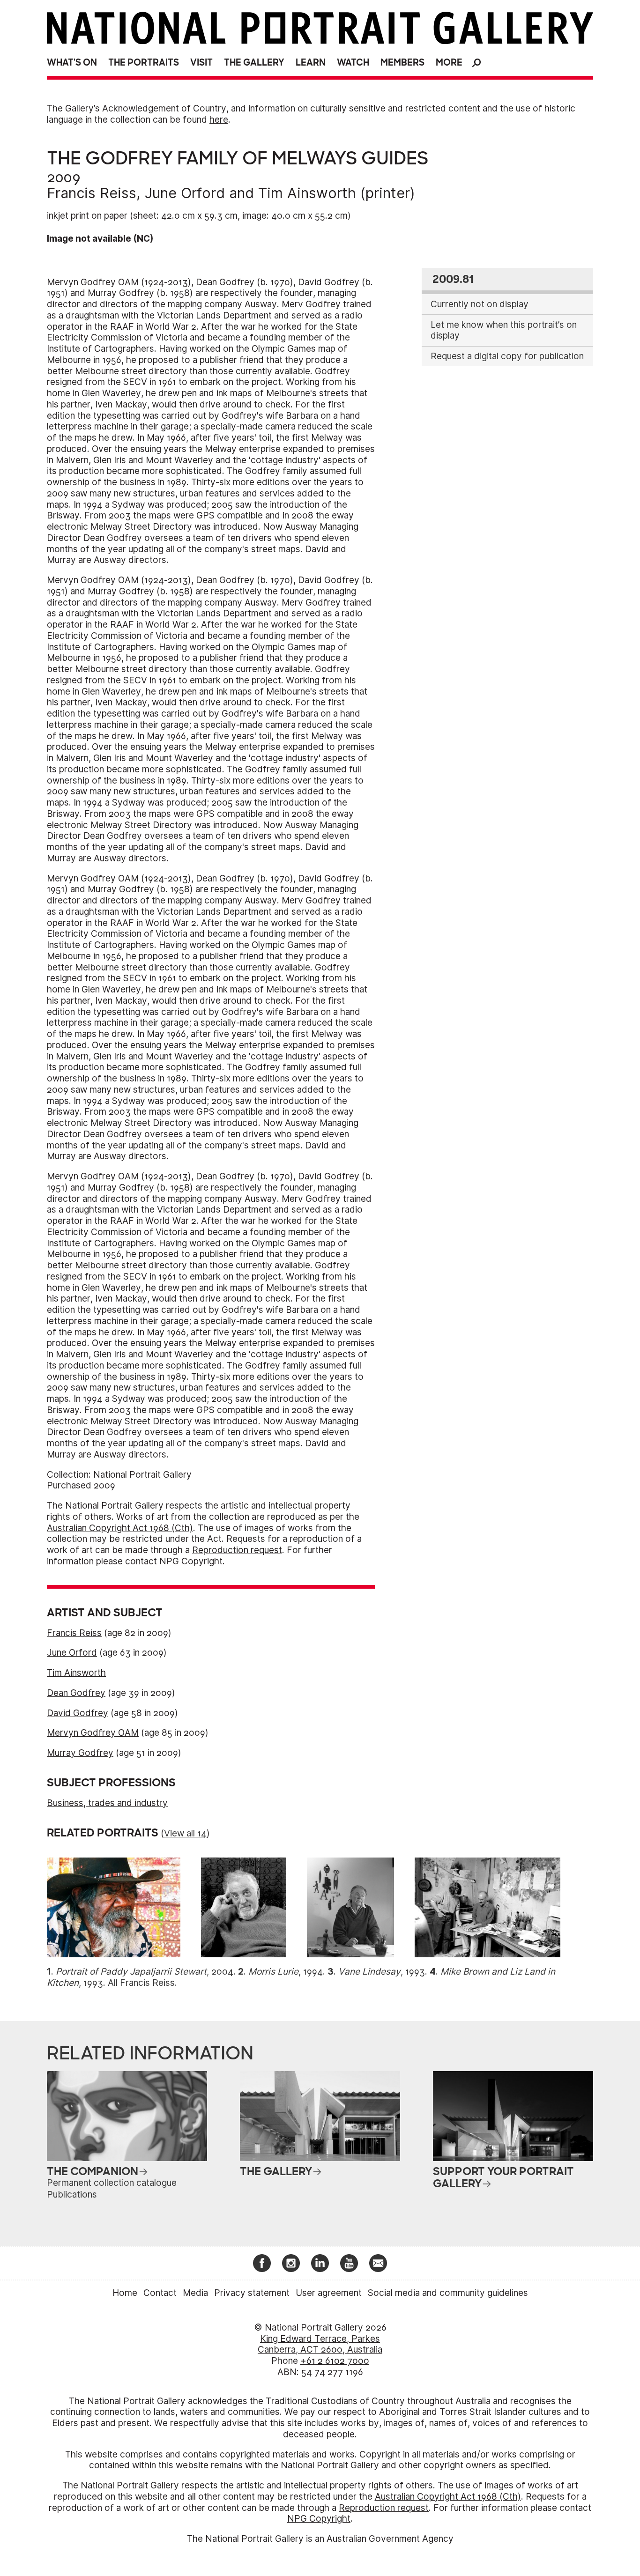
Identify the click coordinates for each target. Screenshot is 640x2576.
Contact (160, 2293)
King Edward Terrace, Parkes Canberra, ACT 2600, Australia (320, 2344)
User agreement (329, 2293)
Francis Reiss (92, 193)
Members (402, 63)
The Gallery (254, 63)
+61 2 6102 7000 (335, 2361)
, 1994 (286, 1972)
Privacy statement (252, 2293)
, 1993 (382, 1972)
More (449, 63)
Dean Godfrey (76, 1693)
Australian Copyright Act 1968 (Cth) (120, 1528)
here (219, 120)
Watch (353, 63)
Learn (311, 63)
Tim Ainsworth (307, 193)
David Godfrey (78, 1713)
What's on (72, 63)
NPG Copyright (191, 1561)
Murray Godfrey (80, 1753)
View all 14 (185, 1833)
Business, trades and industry (107, 1803)
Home (125, 2293)
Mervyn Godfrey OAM (93, 1733)
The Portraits (144, 63)
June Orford (185, 193)
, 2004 (145, 1972)
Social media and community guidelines (448, 2293)
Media (195, 2293)
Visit (201, 63)
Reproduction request (237, 1550)
